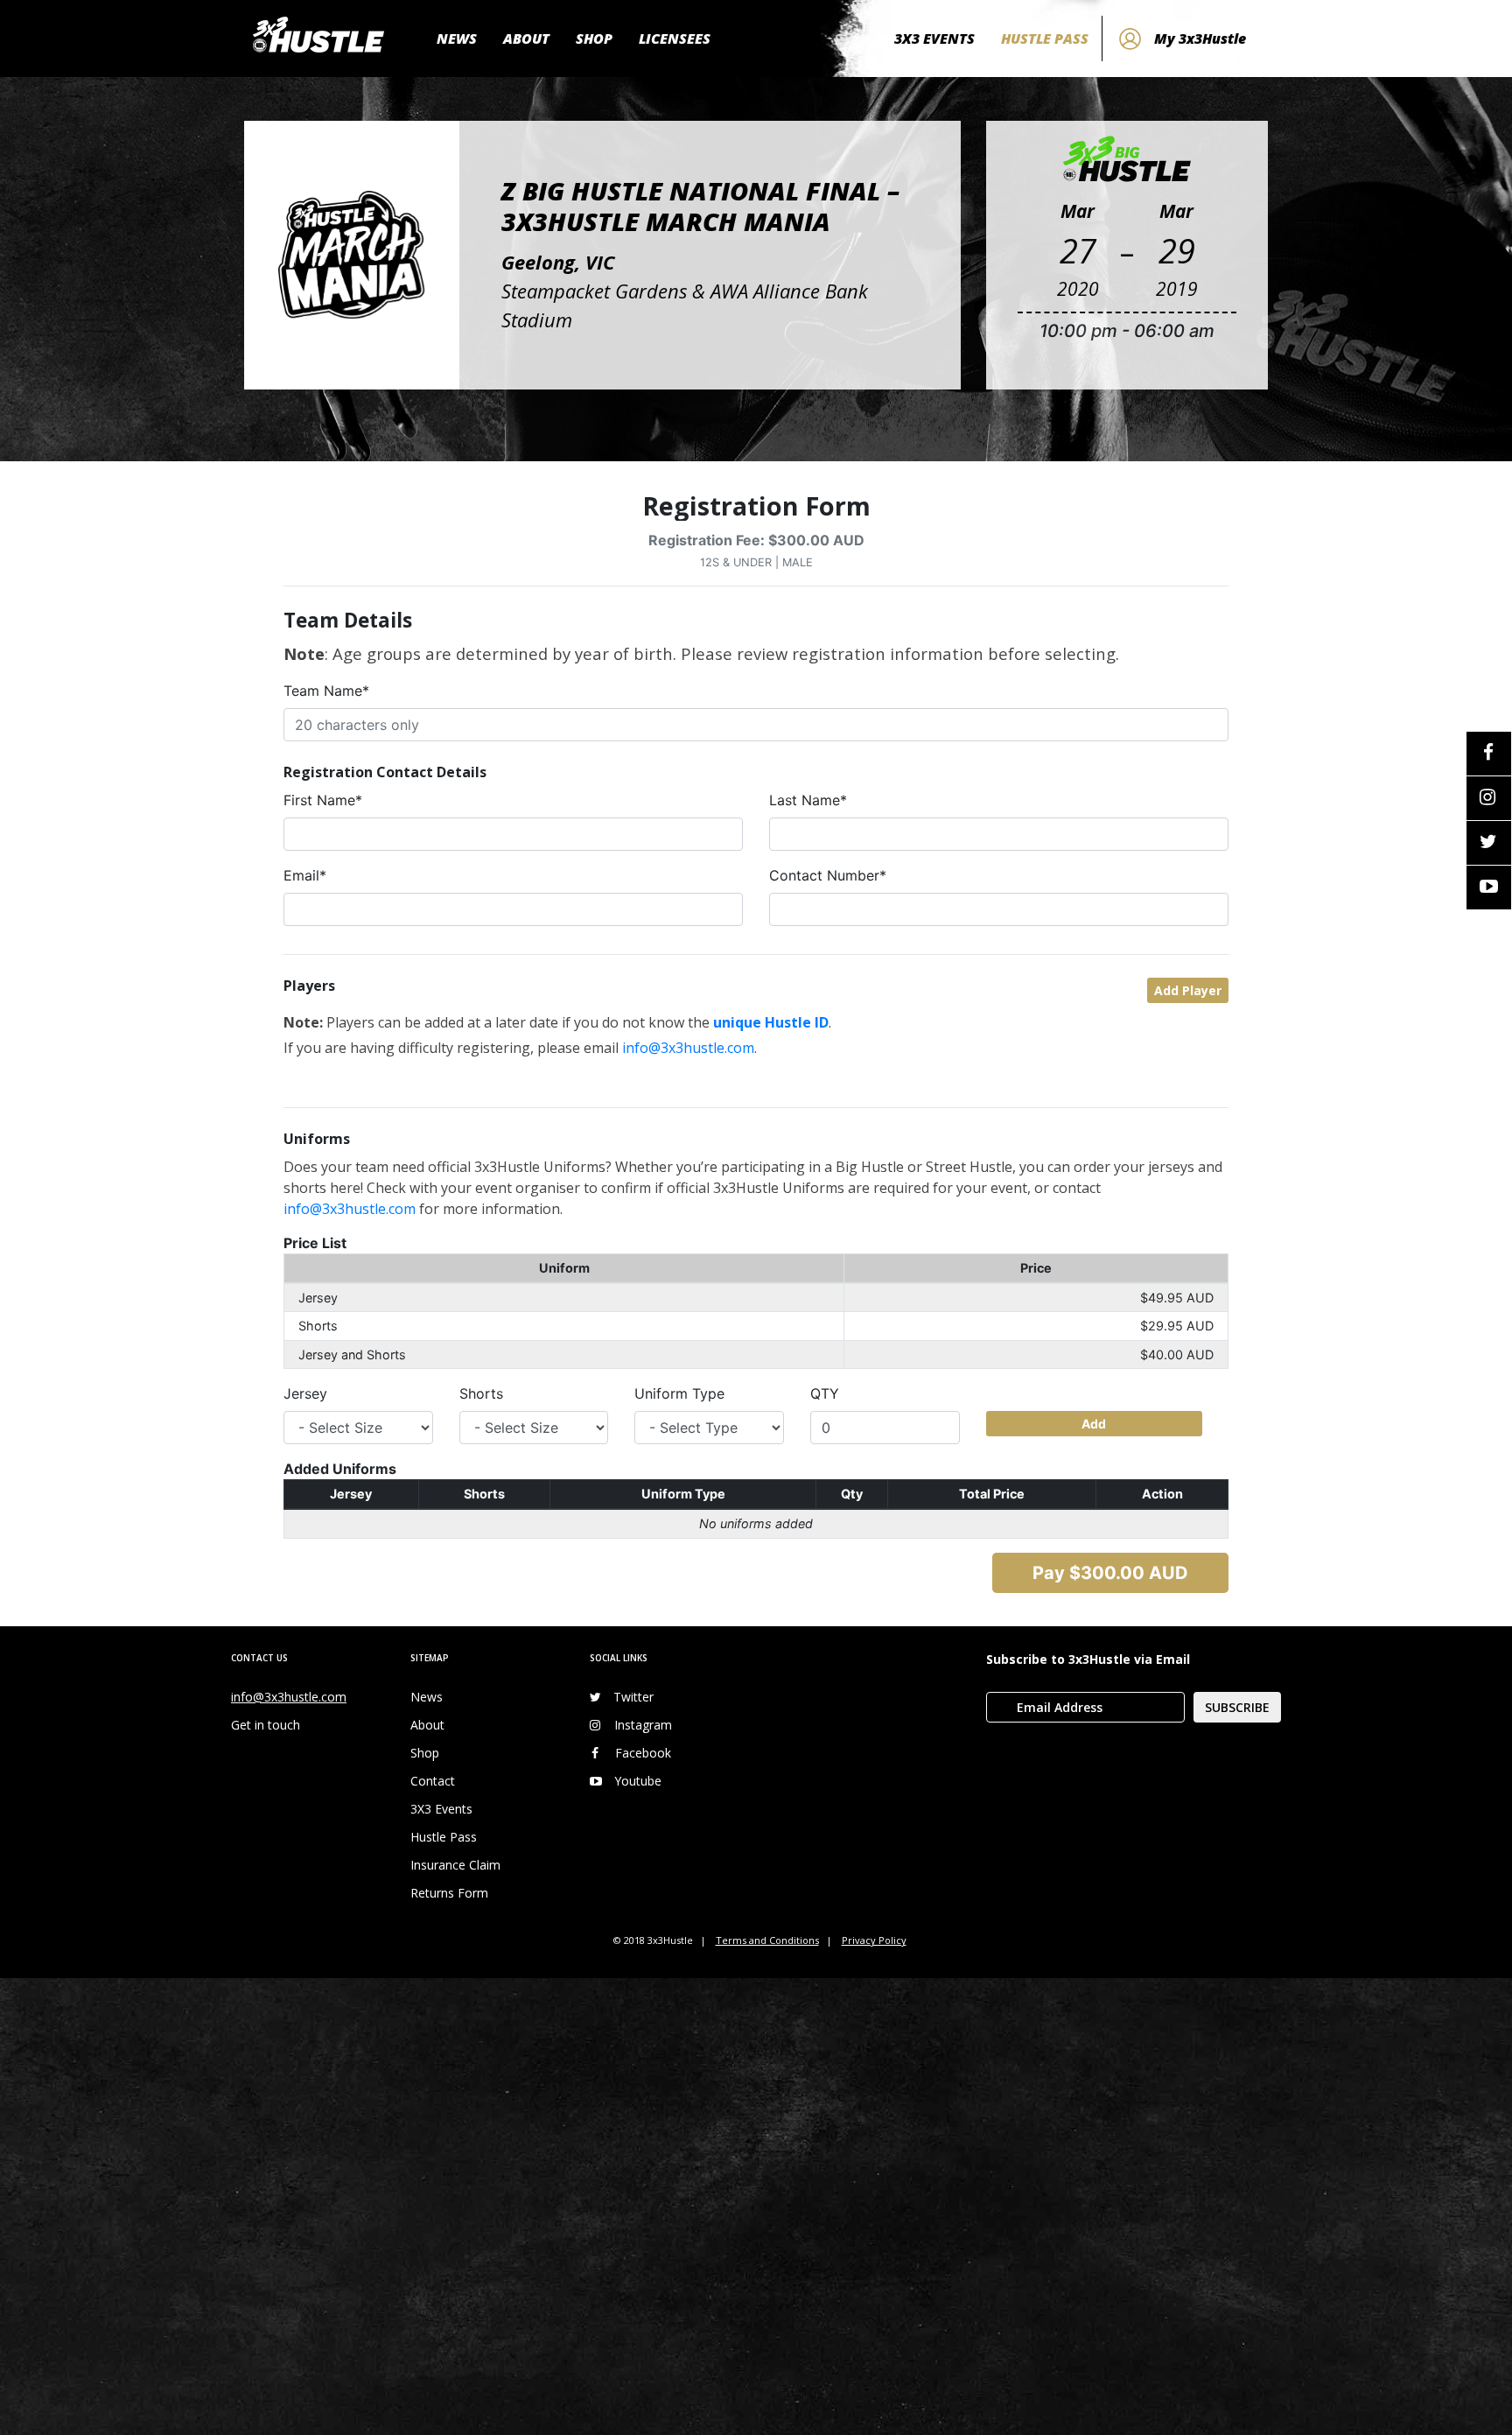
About (427, 1725)
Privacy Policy (874, 1940)
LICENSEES (675, 39)
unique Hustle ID (771, 1022)
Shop (425, 1753)
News (427, 1697)
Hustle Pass (444, 1837)
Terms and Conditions (767, 1940)
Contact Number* (828, 875)
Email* (305, 875)
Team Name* (326, 691)
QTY (825, 1393)
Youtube (638, 1781)
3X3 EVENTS (934, 39)
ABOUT (526, 39)
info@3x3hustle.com (688, 1048)
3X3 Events (441, 1809)
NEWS (457, 39)
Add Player (1188, 990)
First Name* (323, 800)
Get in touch (266, 1725)
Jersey (305, 1393)
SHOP (594, 39)
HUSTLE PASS (1045, 39)
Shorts (481, 1393)
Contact (433, 1781)
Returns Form (449, 1893)
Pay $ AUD (1110, 1573)
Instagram (643, 1725)
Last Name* (808, 800)
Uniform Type (679, 1393)
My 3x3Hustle (1200, 39)
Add (1094, 1424)
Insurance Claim (455, 1865)
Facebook (643, 1753)
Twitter (633, 1697)
